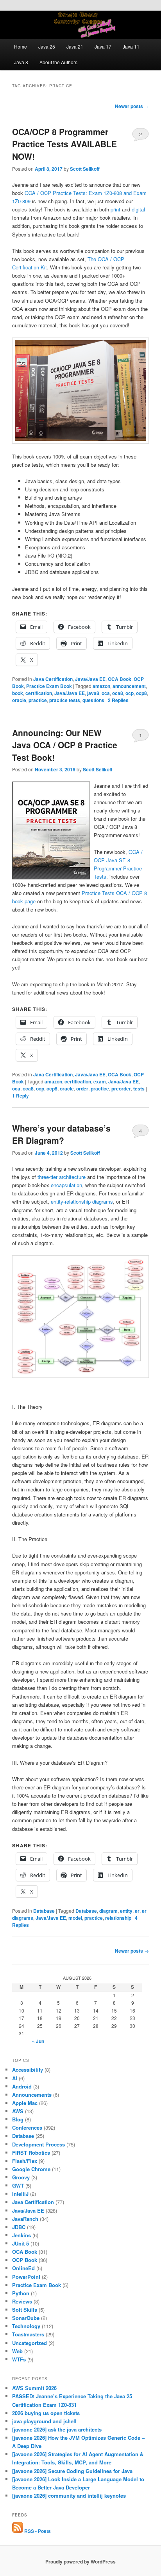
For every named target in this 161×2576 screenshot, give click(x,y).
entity (126, 1911)
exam (100, 1081)
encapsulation (66, 1185)
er (137, 1911)
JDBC (19, 2227)
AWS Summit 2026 (34, 2388)
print (115, 209)
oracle (19, 700)
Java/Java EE (90, 679)
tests (139, 1089)
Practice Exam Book (49, 686)
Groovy (21, 2177)
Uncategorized (30, 2343)
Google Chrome (31, 2169)
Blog (18, 2119)
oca (106, 693)
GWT (18, 2185)
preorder (121, 1089)
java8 (93, 693)
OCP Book (25, 2260)
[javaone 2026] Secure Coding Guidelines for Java (72, 2471)
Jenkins (21, 2235)
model (75, 1918)
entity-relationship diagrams (82, 1201)
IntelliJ (20, 2194)
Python (21, 2293)
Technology (26, 2326)
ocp (130, 693)
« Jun (38, 2041)
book (18, 693)
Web (17, 2351)
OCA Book (120, 679)
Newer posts (132, 106)
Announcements (32, 2095)
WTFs (19, 2359)
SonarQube (26, 2318)
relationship (118, 1918)
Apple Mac (25, 2103)
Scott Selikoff (85, 169)
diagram (108, 1911)
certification (39, 693)
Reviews (22, 2301)
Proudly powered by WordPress (80, 2562)
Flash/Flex (25, 2161)
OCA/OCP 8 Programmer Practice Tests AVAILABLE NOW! (64, 144)
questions (93, 700)
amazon (101, 686)
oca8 (118, 693)
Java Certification (53, 679)
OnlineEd (23, 2268)
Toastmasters (28, 2334)
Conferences (27, 2127)
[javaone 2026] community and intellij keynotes (69, 2496)
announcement (129, 686)
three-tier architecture (62, 1177)
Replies (118, 700)
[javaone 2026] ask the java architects (57, 2429)
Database (44, 1911)
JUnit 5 (21, 2243)
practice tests (65, 700)
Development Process (38, 2144)
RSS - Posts (37, 2531)
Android (22, 2086)
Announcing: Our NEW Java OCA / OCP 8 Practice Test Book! (65, 745)
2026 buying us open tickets (46, 2413)
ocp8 (141, 693)
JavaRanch (25, 2219)
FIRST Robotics (31, 2153)
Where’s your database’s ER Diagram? (61, 1134)
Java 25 (47, 46)
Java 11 (131, 46)
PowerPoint (26, 2277)
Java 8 (21, 62)
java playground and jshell (44, 2421)
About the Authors (58, 62)
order (82, 1089)
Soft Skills (25, 2310)
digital (138, 209)
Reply (21, 1096)
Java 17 (103, 46)
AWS (18, 2111)
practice (38, 700)
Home (21, 46)
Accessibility (28, 2070)
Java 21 (75, 46)
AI (15, 2078)
